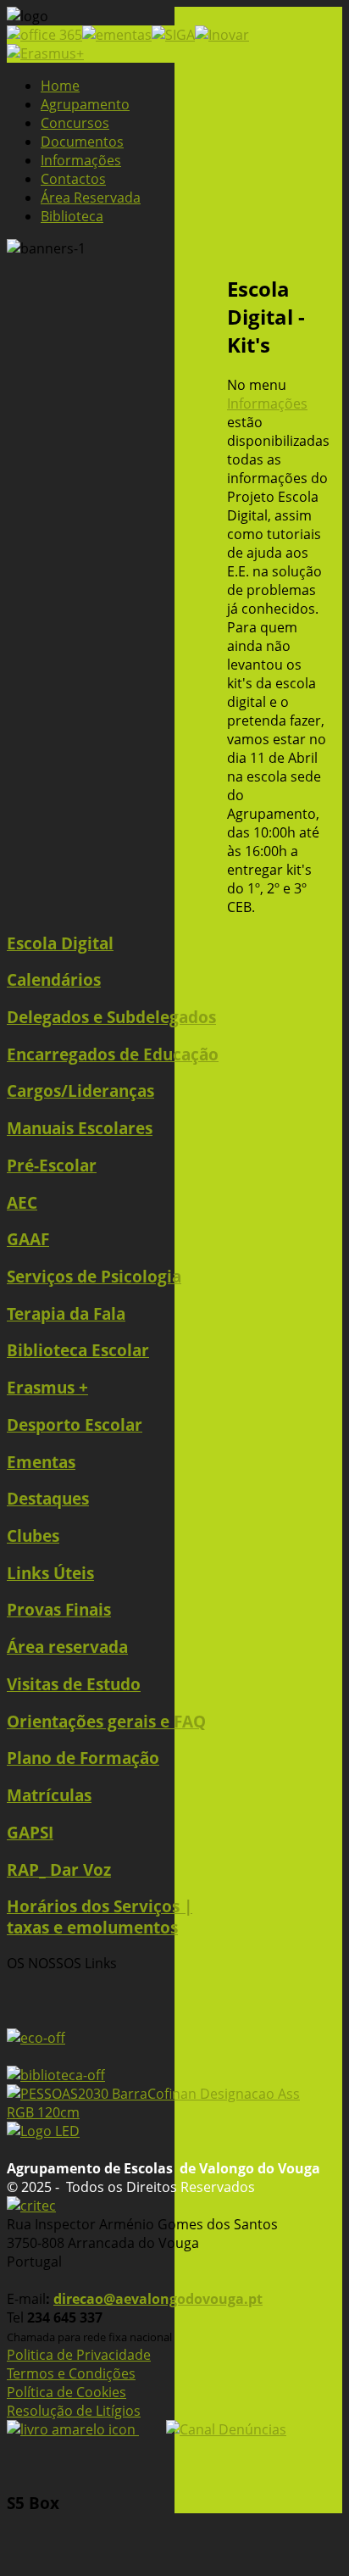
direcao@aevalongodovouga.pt (158, 2299)
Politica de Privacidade (79, 2355)
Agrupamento (85, 104)
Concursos (75, 123)
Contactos (73, 179)
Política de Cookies (66, 2392)
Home (60, 86)
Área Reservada (91, 198)
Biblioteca (72, 216)
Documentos (82, 142)
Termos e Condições (71, 2373)
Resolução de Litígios (74, 2411)
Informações (81, 160)
